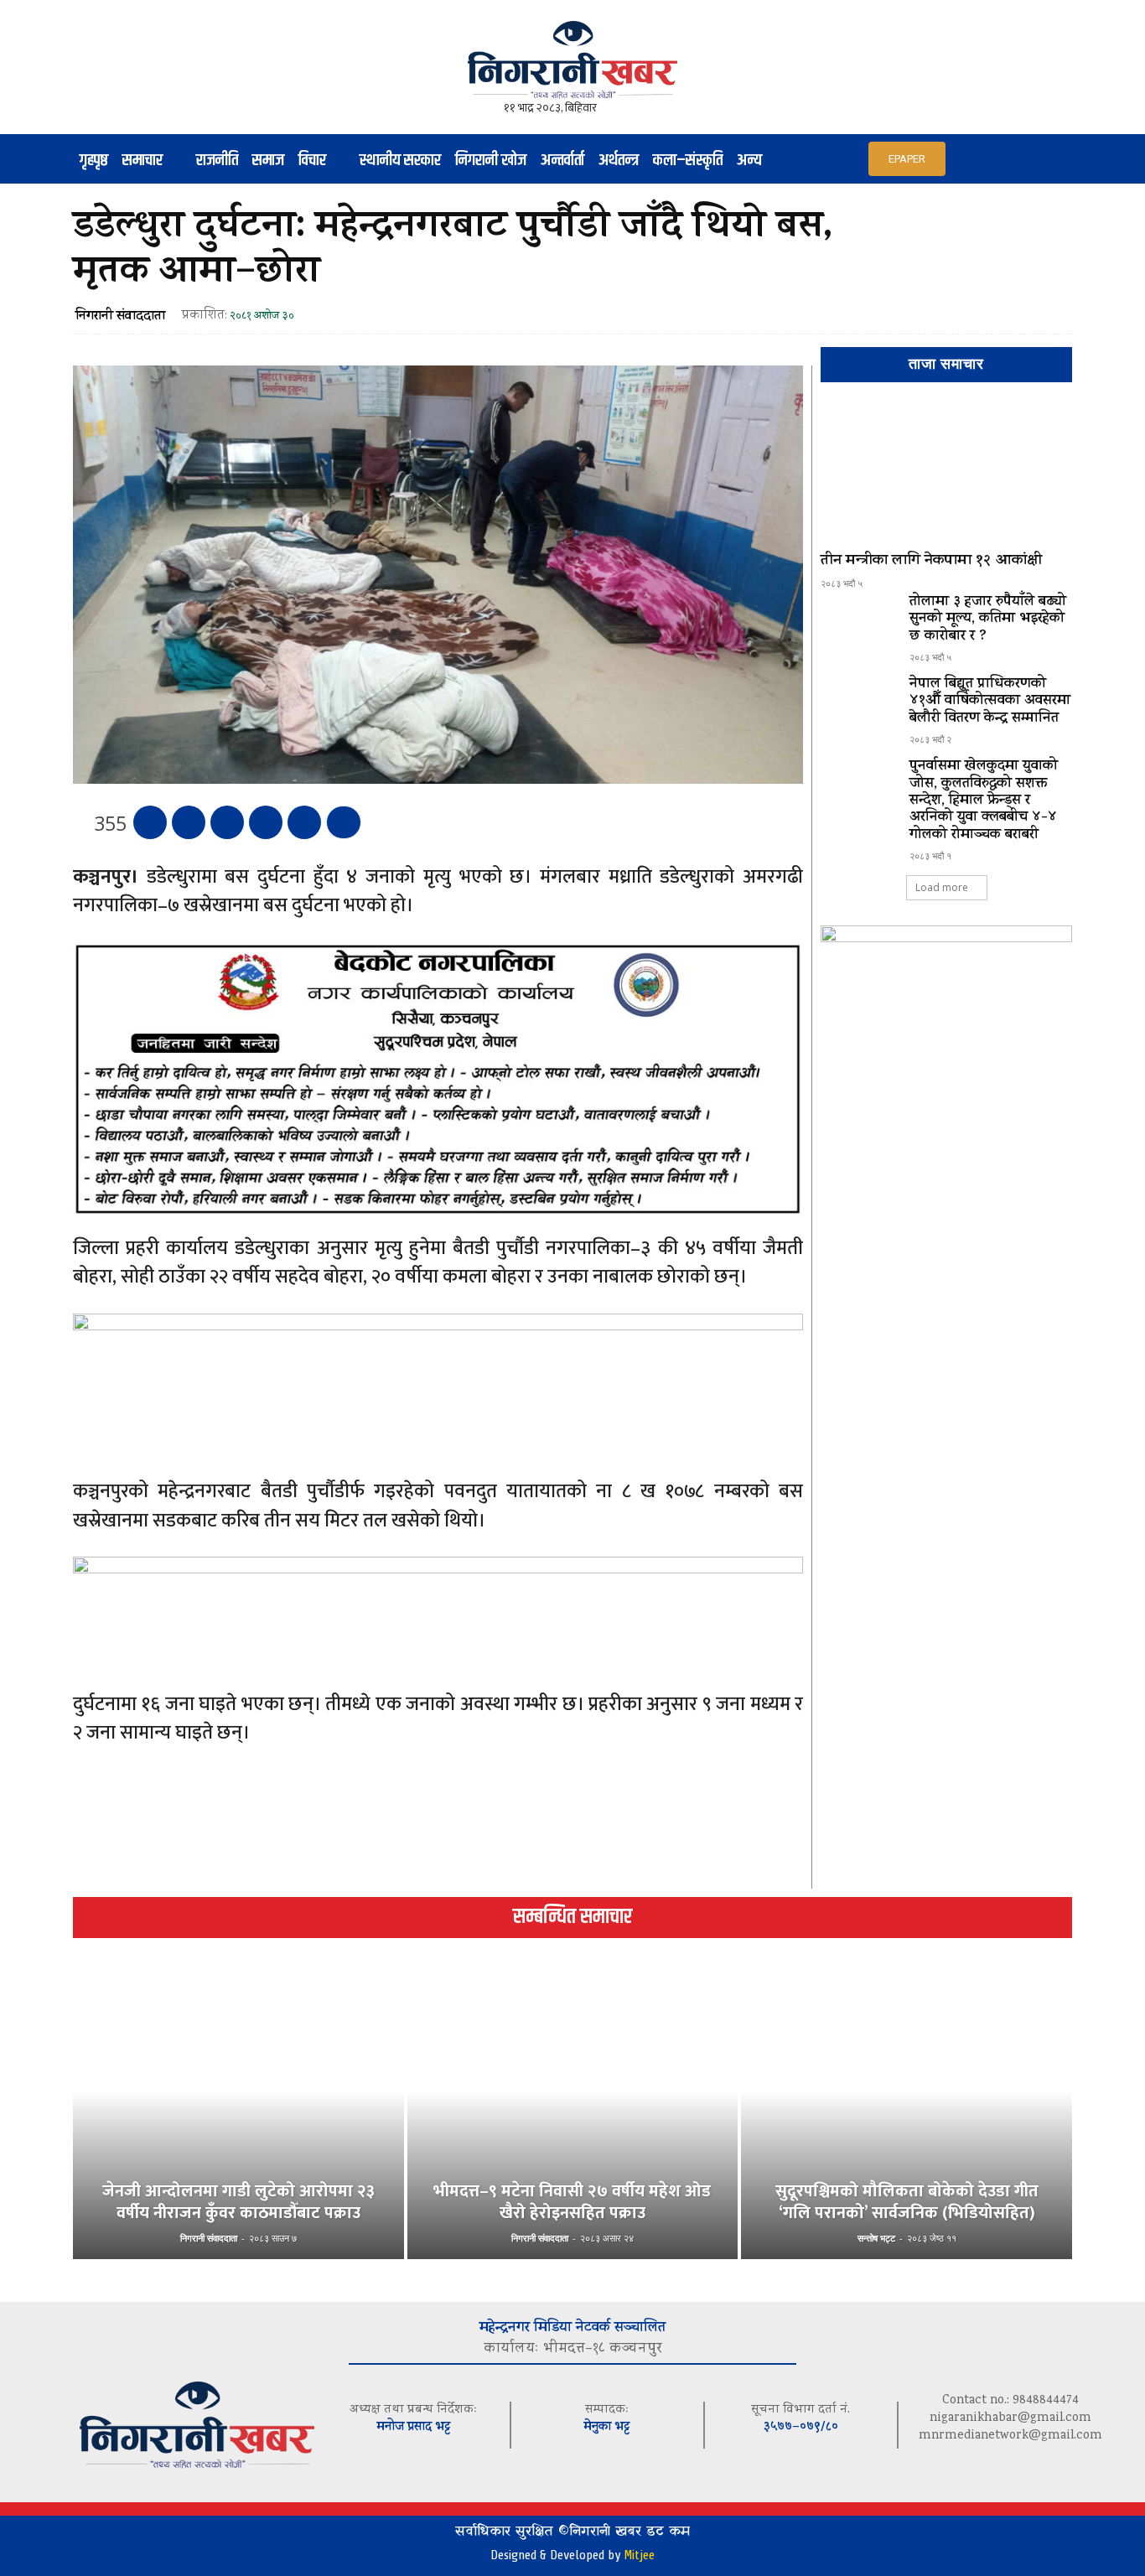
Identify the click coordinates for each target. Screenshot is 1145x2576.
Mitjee (639, 2555)
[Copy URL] (304, 822)
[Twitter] (189, 822)
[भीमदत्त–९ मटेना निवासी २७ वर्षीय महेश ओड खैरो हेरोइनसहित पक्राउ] (573, 2119)
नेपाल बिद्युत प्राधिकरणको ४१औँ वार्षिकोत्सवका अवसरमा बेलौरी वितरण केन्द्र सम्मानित (990, 702)
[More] (344, 822)
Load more (942, 887)
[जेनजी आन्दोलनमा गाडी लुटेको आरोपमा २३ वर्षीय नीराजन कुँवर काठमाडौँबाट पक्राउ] (238, 2119)
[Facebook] (150, 822)
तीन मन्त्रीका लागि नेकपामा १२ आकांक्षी (931, 562)
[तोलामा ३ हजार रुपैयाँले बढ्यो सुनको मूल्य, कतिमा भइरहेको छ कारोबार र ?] (858, 625)
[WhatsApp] (266, 822)
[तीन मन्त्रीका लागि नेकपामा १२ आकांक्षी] (946, 474)
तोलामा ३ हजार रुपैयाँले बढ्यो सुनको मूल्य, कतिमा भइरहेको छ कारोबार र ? (988, 620)
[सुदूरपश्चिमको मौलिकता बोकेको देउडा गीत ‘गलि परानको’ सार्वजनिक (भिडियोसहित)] (907, 2119)
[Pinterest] (227, 822)
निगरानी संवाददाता (120, 317)
